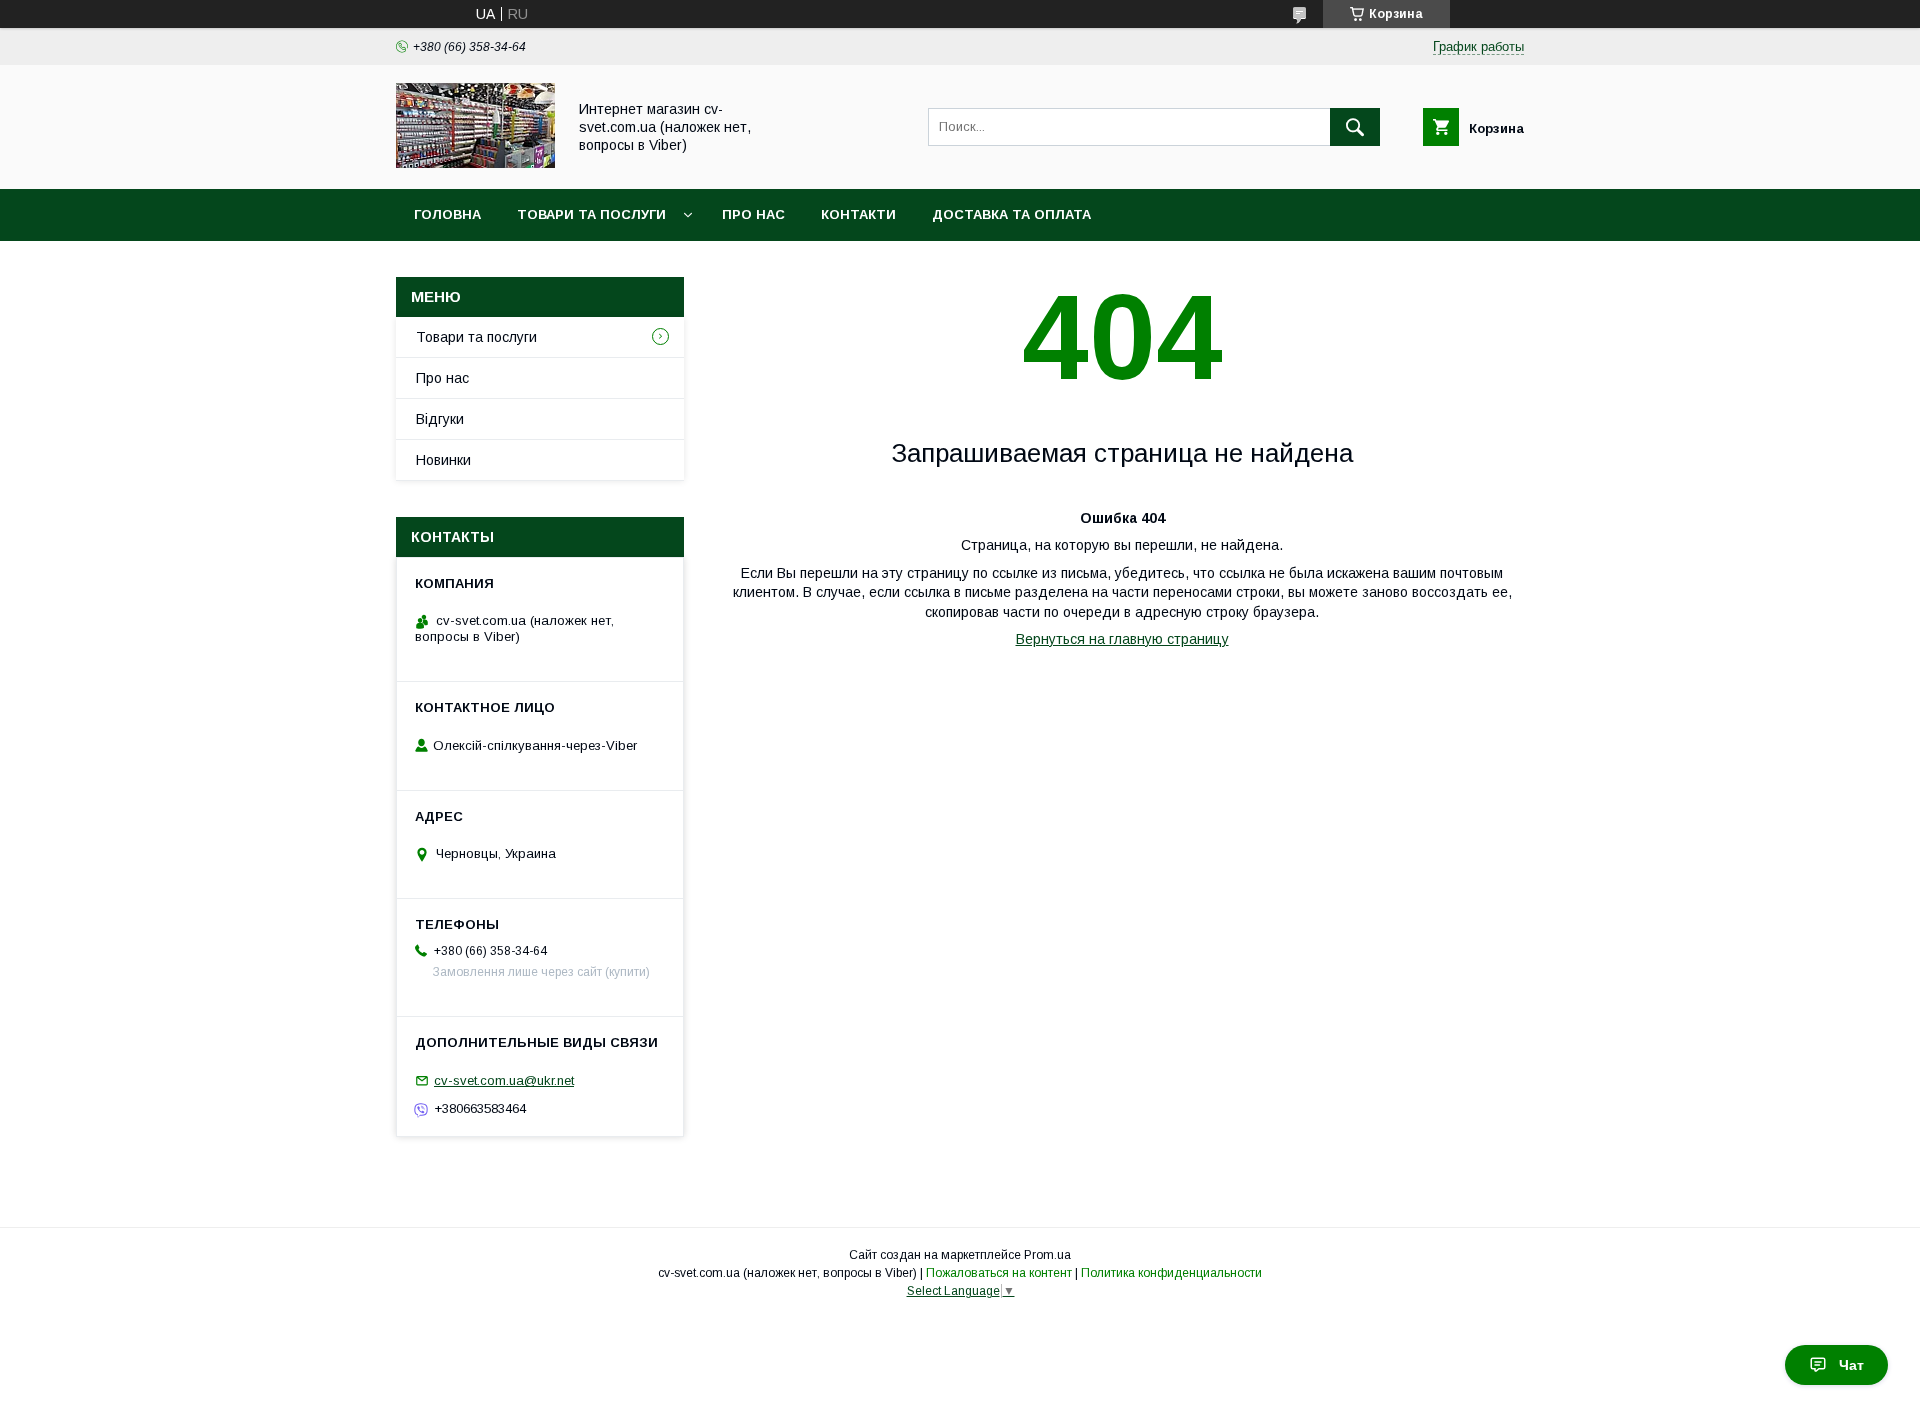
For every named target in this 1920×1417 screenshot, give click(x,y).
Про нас (753, 214)
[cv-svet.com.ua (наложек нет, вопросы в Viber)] (475, 163)
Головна (447, 214)
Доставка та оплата (1011, 214)
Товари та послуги (591, 214)
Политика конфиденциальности (1171, 1273)
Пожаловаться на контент (999, 1273)
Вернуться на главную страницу (1122, 639)
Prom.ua (1047, 1255)
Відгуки (440, 419)
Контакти (858, 214)
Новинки (443, 460)
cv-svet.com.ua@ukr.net (504, 1080)
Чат (1851, 1365)
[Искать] (1355, 127)
